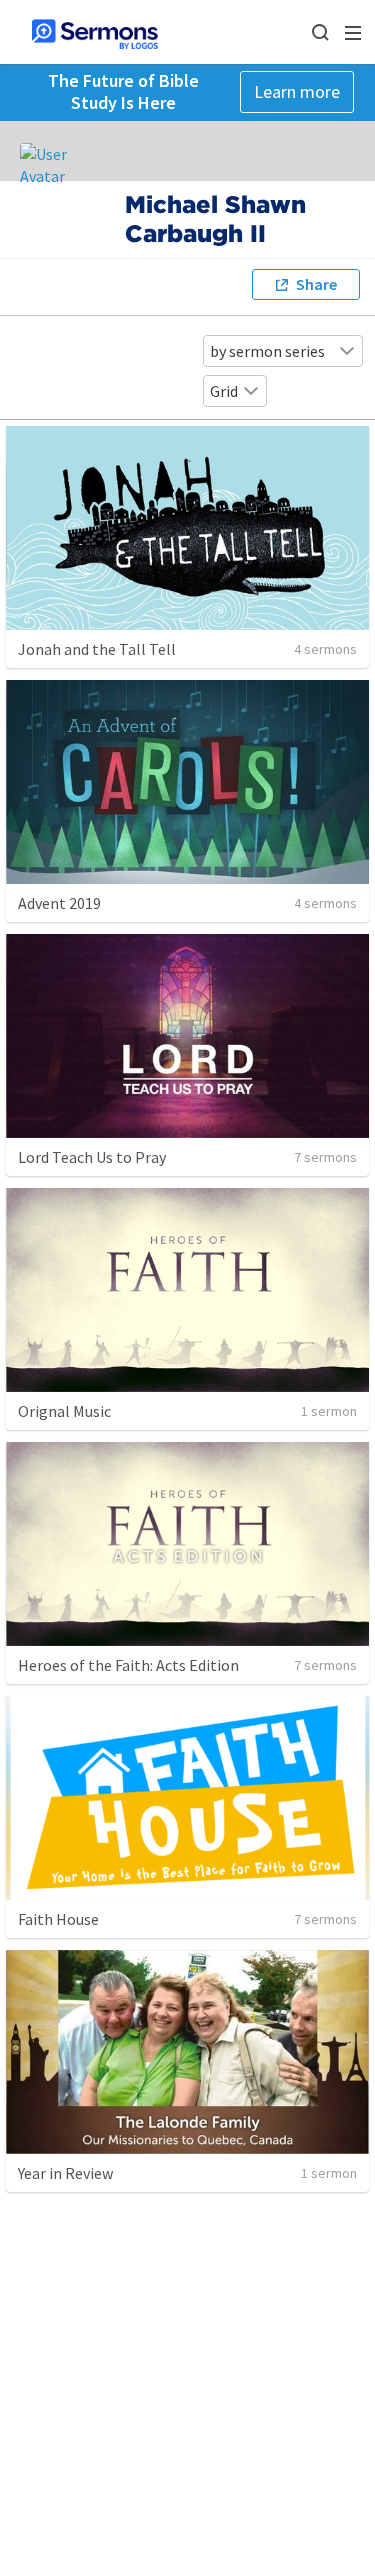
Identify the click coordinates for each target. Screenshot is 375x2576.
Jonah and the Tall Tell (97, 649)
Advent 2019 (59, 903)
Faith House (58, 1919)
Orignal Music (64, 1411)
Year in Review (65, 2173)
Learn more (297, 91)
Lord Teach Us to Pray (92, 1157)
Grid (224, 391)
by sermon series (267, 351)
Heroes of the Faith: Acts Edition (128, 1665)
